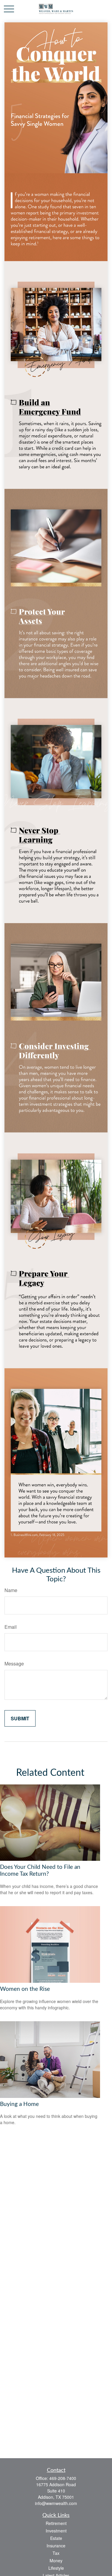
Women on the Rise (25, 1989)
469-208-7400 (63, 2478)
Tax (56, 2553)
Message (14, 1663)
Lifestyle (56, 2568)
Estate (56, 2538)
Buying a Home (19, 2104)
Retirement (56, 2523)
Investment (56, 2531)
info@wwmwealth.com (56, 2503)
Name (11, 1590)
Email (11, 1627)
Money (56, 2560)
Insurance (56, 2546)
